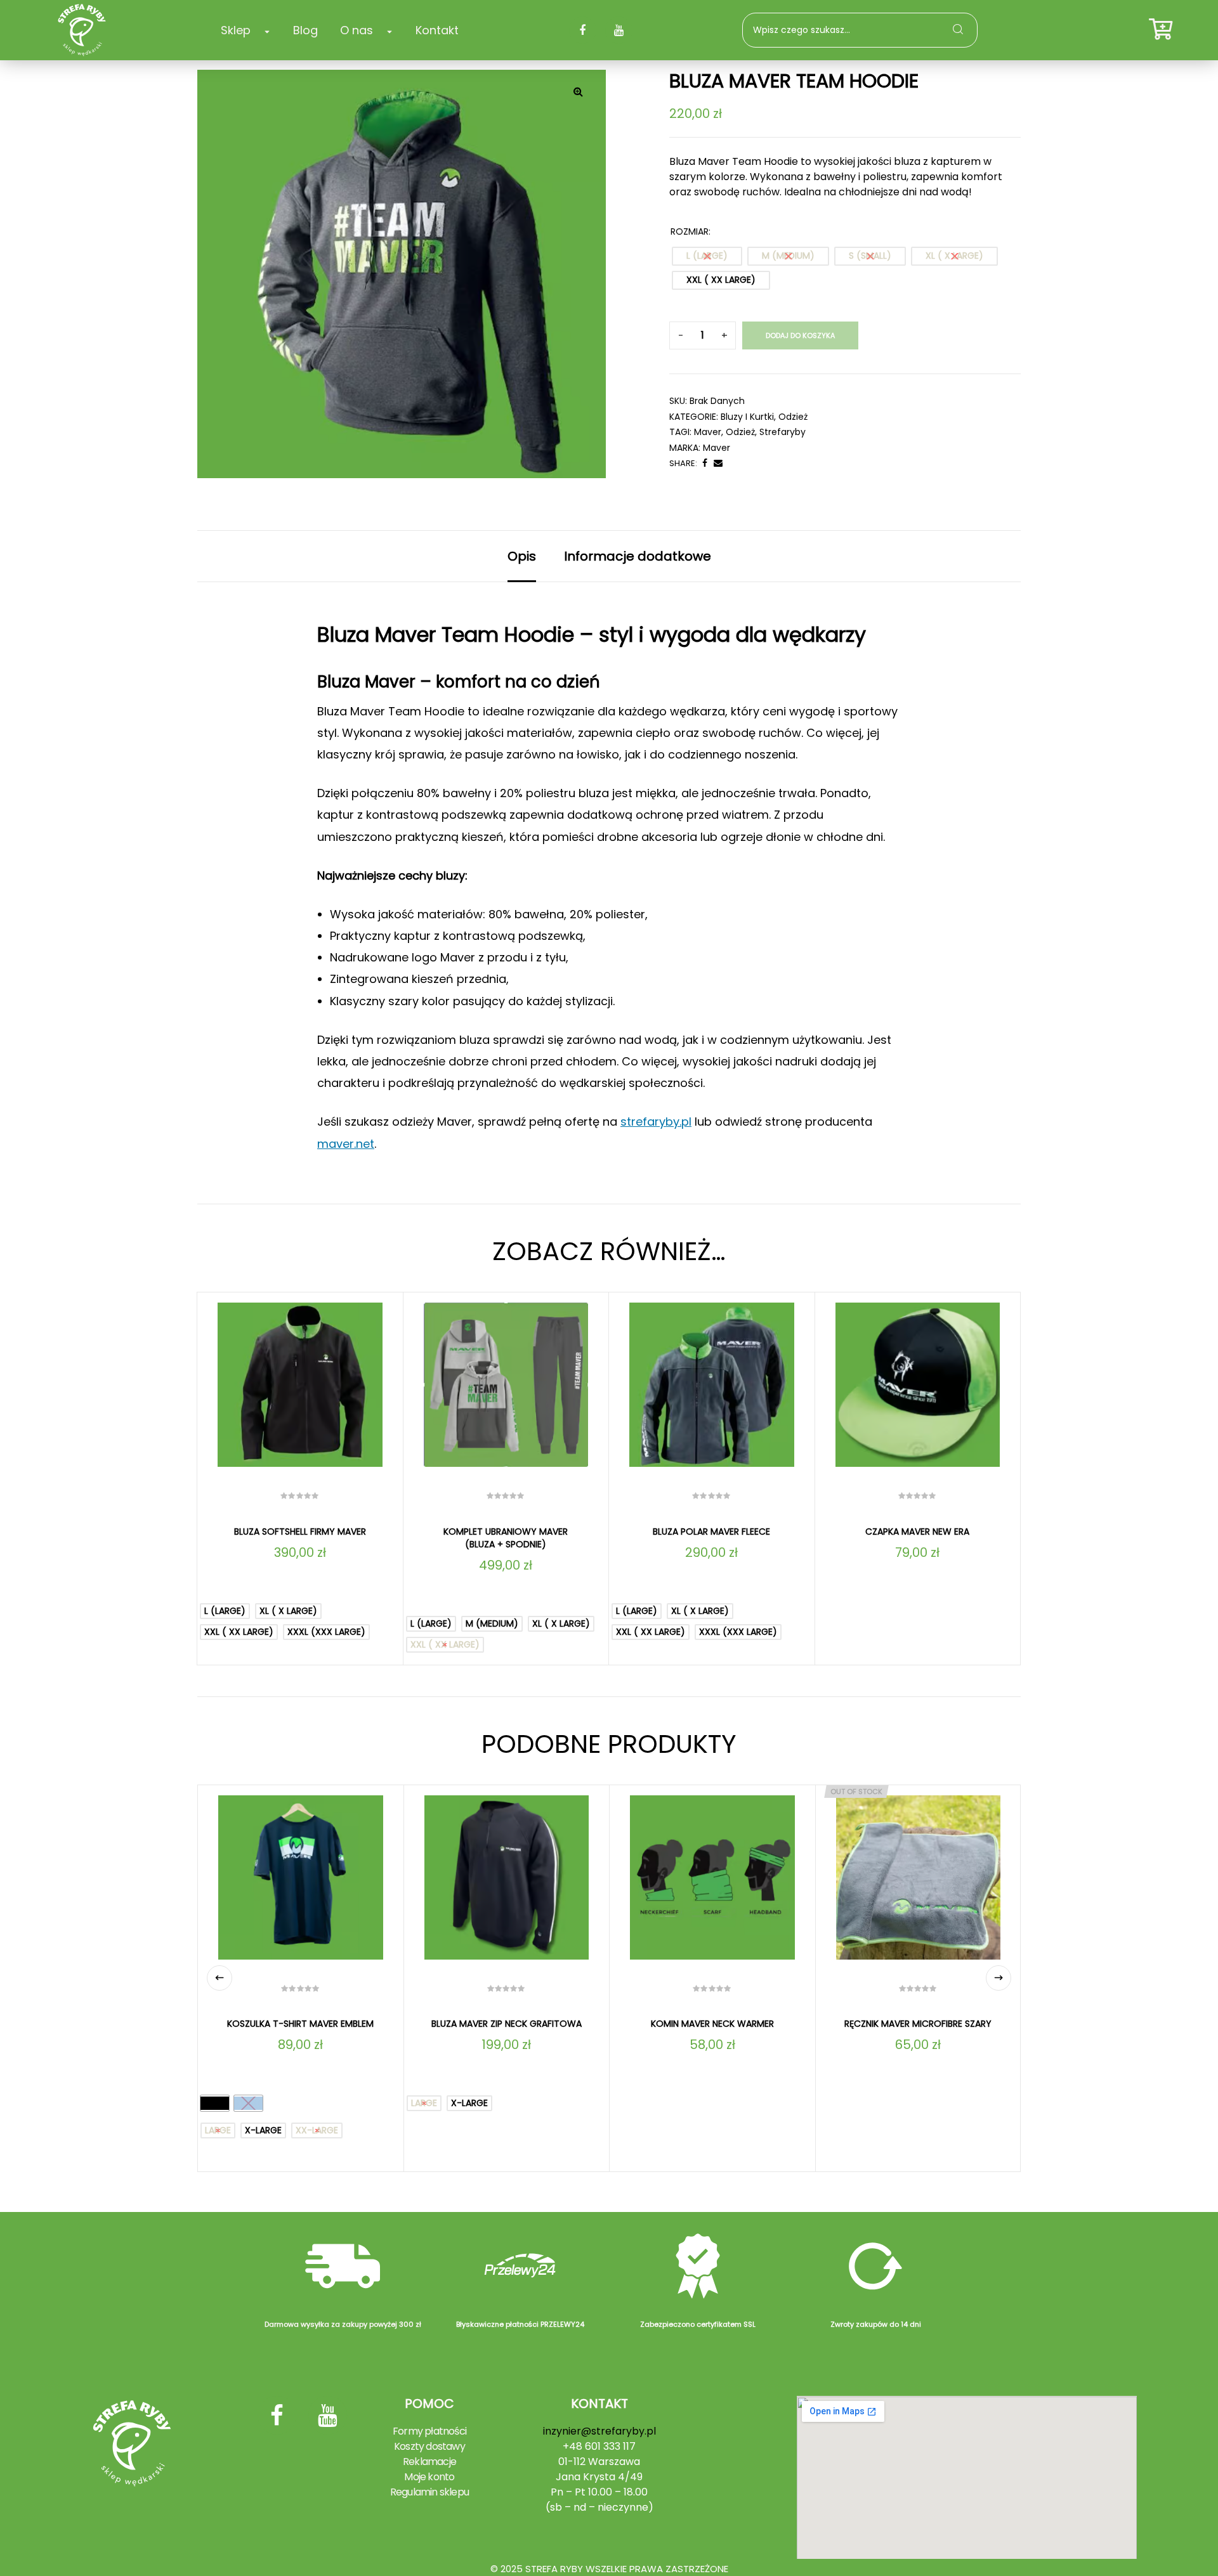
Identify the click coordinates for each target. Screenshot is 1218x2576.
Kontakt (437, 30)
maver (708, 432)
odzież (740, 432)
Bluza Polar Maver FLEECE (711, 1532)
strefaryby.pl (656, 1122)
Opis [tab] (522, 556)
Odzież (793, 417)
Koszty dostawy (429, 2446)
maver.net (346, 1144)
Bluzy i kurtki (747, 417)
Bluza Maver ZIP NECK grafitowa (507, 2024)
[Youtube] (619, 30)
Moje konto (429, 2477)
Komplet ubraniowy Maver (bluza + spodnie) (506, 1538)
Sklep (236, 30)
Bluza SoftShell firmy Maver (300, 1532)
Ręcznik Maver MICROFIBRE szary (918, 2024)
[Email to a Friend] (718, 463)
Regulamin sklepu (429, 2492)
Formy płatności (429, 2431)
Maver (717, 448)
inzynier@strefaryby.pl (599, 2431)
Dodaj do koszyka (800, 335)
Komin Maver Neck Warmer (712, 2024)
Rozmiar (690, 231)
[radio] (707, 256)
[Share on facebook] (705, 463)
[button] (578, 91)
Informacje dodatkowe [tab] (638, 556)
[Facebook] (583, 30)
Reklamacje (429, 2462)
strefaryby (783, 432)
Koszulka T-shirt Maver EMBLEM (300, 2024)
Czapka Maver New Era (917, 1532)
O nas (357, 30)
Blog (305, 30)
